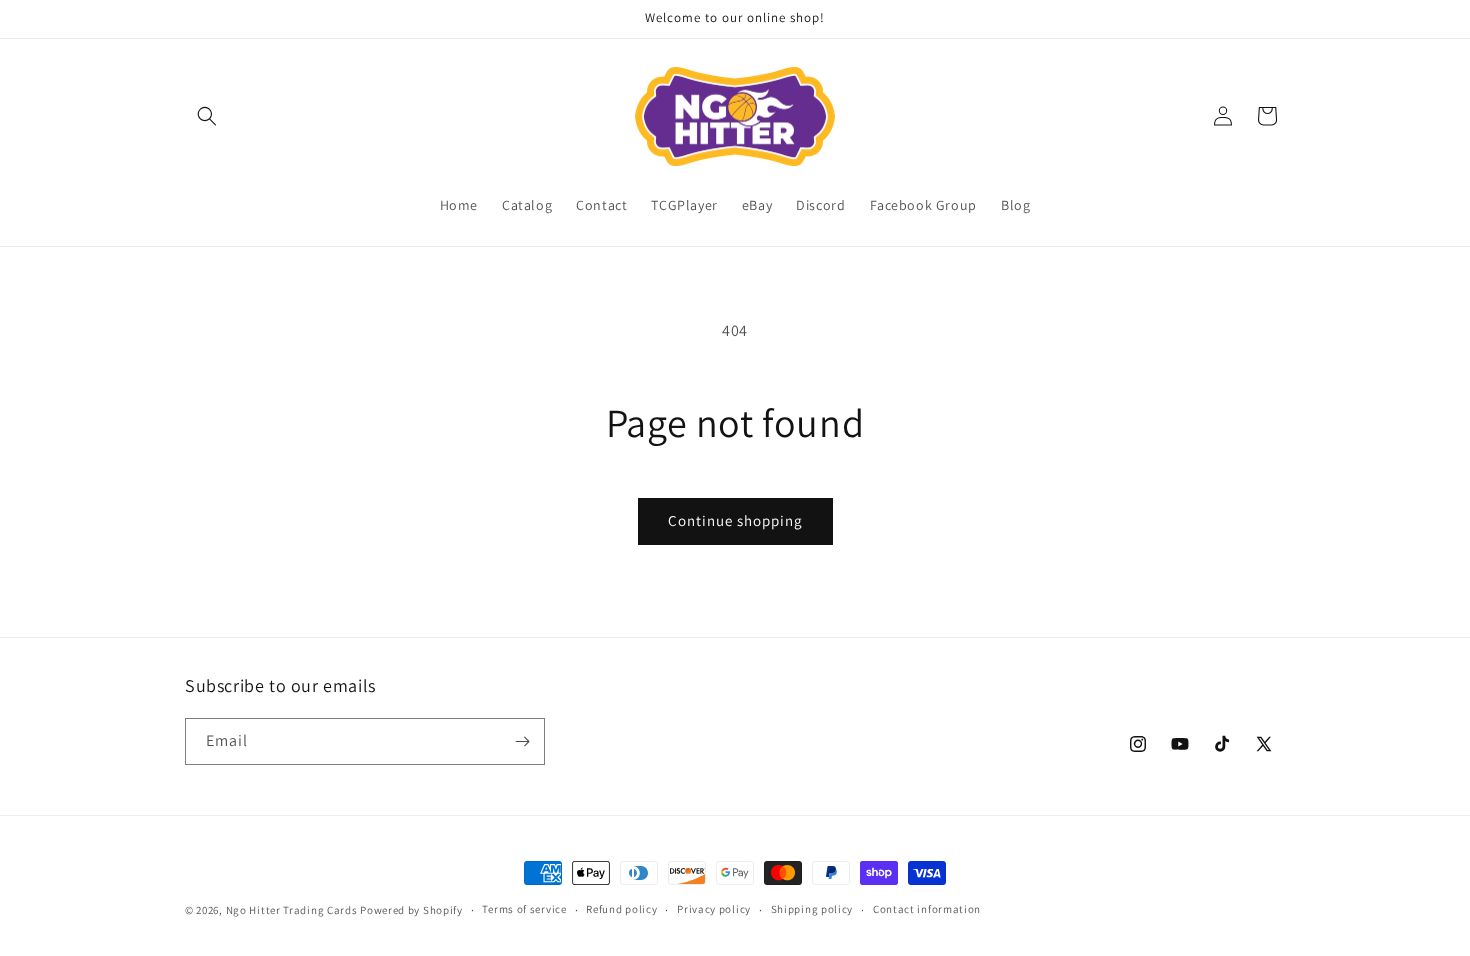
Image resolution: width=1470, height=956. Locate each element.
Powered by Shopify (411, 910)
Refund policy (621, 909)
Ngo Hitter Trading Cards (292, 910)
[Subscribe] (522, 741)
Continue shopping (735, 520)
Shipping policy (812, 909)
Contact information (927, 909)
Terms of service (524, 909)
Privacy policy (714, 909)
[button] (207, 116)
